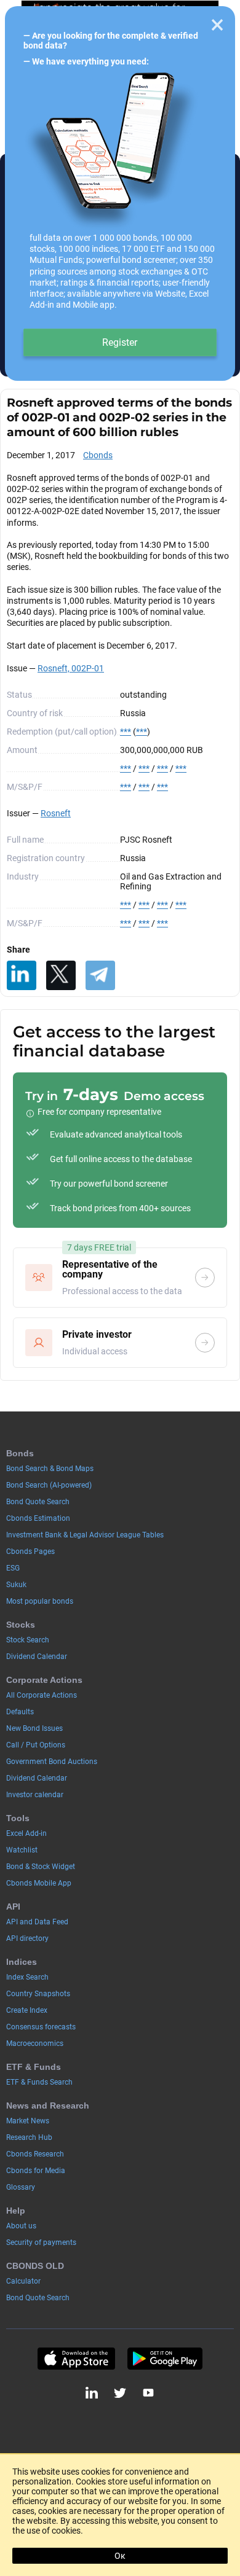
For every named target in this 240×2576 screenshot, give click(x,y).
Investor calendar (35, 1795)
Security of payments (41, 2242)
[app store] (76, 2359)
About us (21, 2226)
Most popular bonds (40, 1601)
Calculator (23, 2281)
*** (126, 732)
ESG (13, 1568)
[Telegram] (100, 975)
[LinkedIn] (22, 975)
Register (120, 342)
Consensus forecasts (41, 2027)
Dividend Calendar (37, 1657)
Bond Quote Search (38, 1502)
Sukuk (16, 1585)
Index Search (27, 1977)
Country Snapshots (38, 1994)
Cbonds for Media (36, 2171)
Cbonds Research (35, 2154)
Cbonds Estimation (38, 1518)
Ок (120, 2556)
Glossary (21, 2187)
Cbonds (98, 455)
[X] (61, 975)
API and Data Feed (37, 1922)
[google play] (165, 2359)
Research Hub (29, 2137)
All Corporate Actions (42, 1695)
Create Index (27, 2010)
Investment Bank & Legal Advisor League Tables (85, 1535)
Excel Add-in (26, 1833)
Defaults (20, 1712)
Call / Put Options (36, 1745)
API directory (27, 1938)
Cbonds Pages (30, 1551)
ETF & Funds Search (39, 2082)
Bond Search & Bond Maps (50, 1469)
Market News (28, 2121)
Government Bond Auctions (52, 1762)
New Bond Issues (34, 1728)
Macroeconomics (35, 2043)
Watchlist (22, 1850)
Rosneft (56, 813)
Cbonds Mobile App (39, 1883)
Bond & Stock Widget (41, 1867)
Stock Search (28, 1640)
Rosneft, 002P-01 (71, 668)
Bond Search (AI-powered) (49, 1485)
